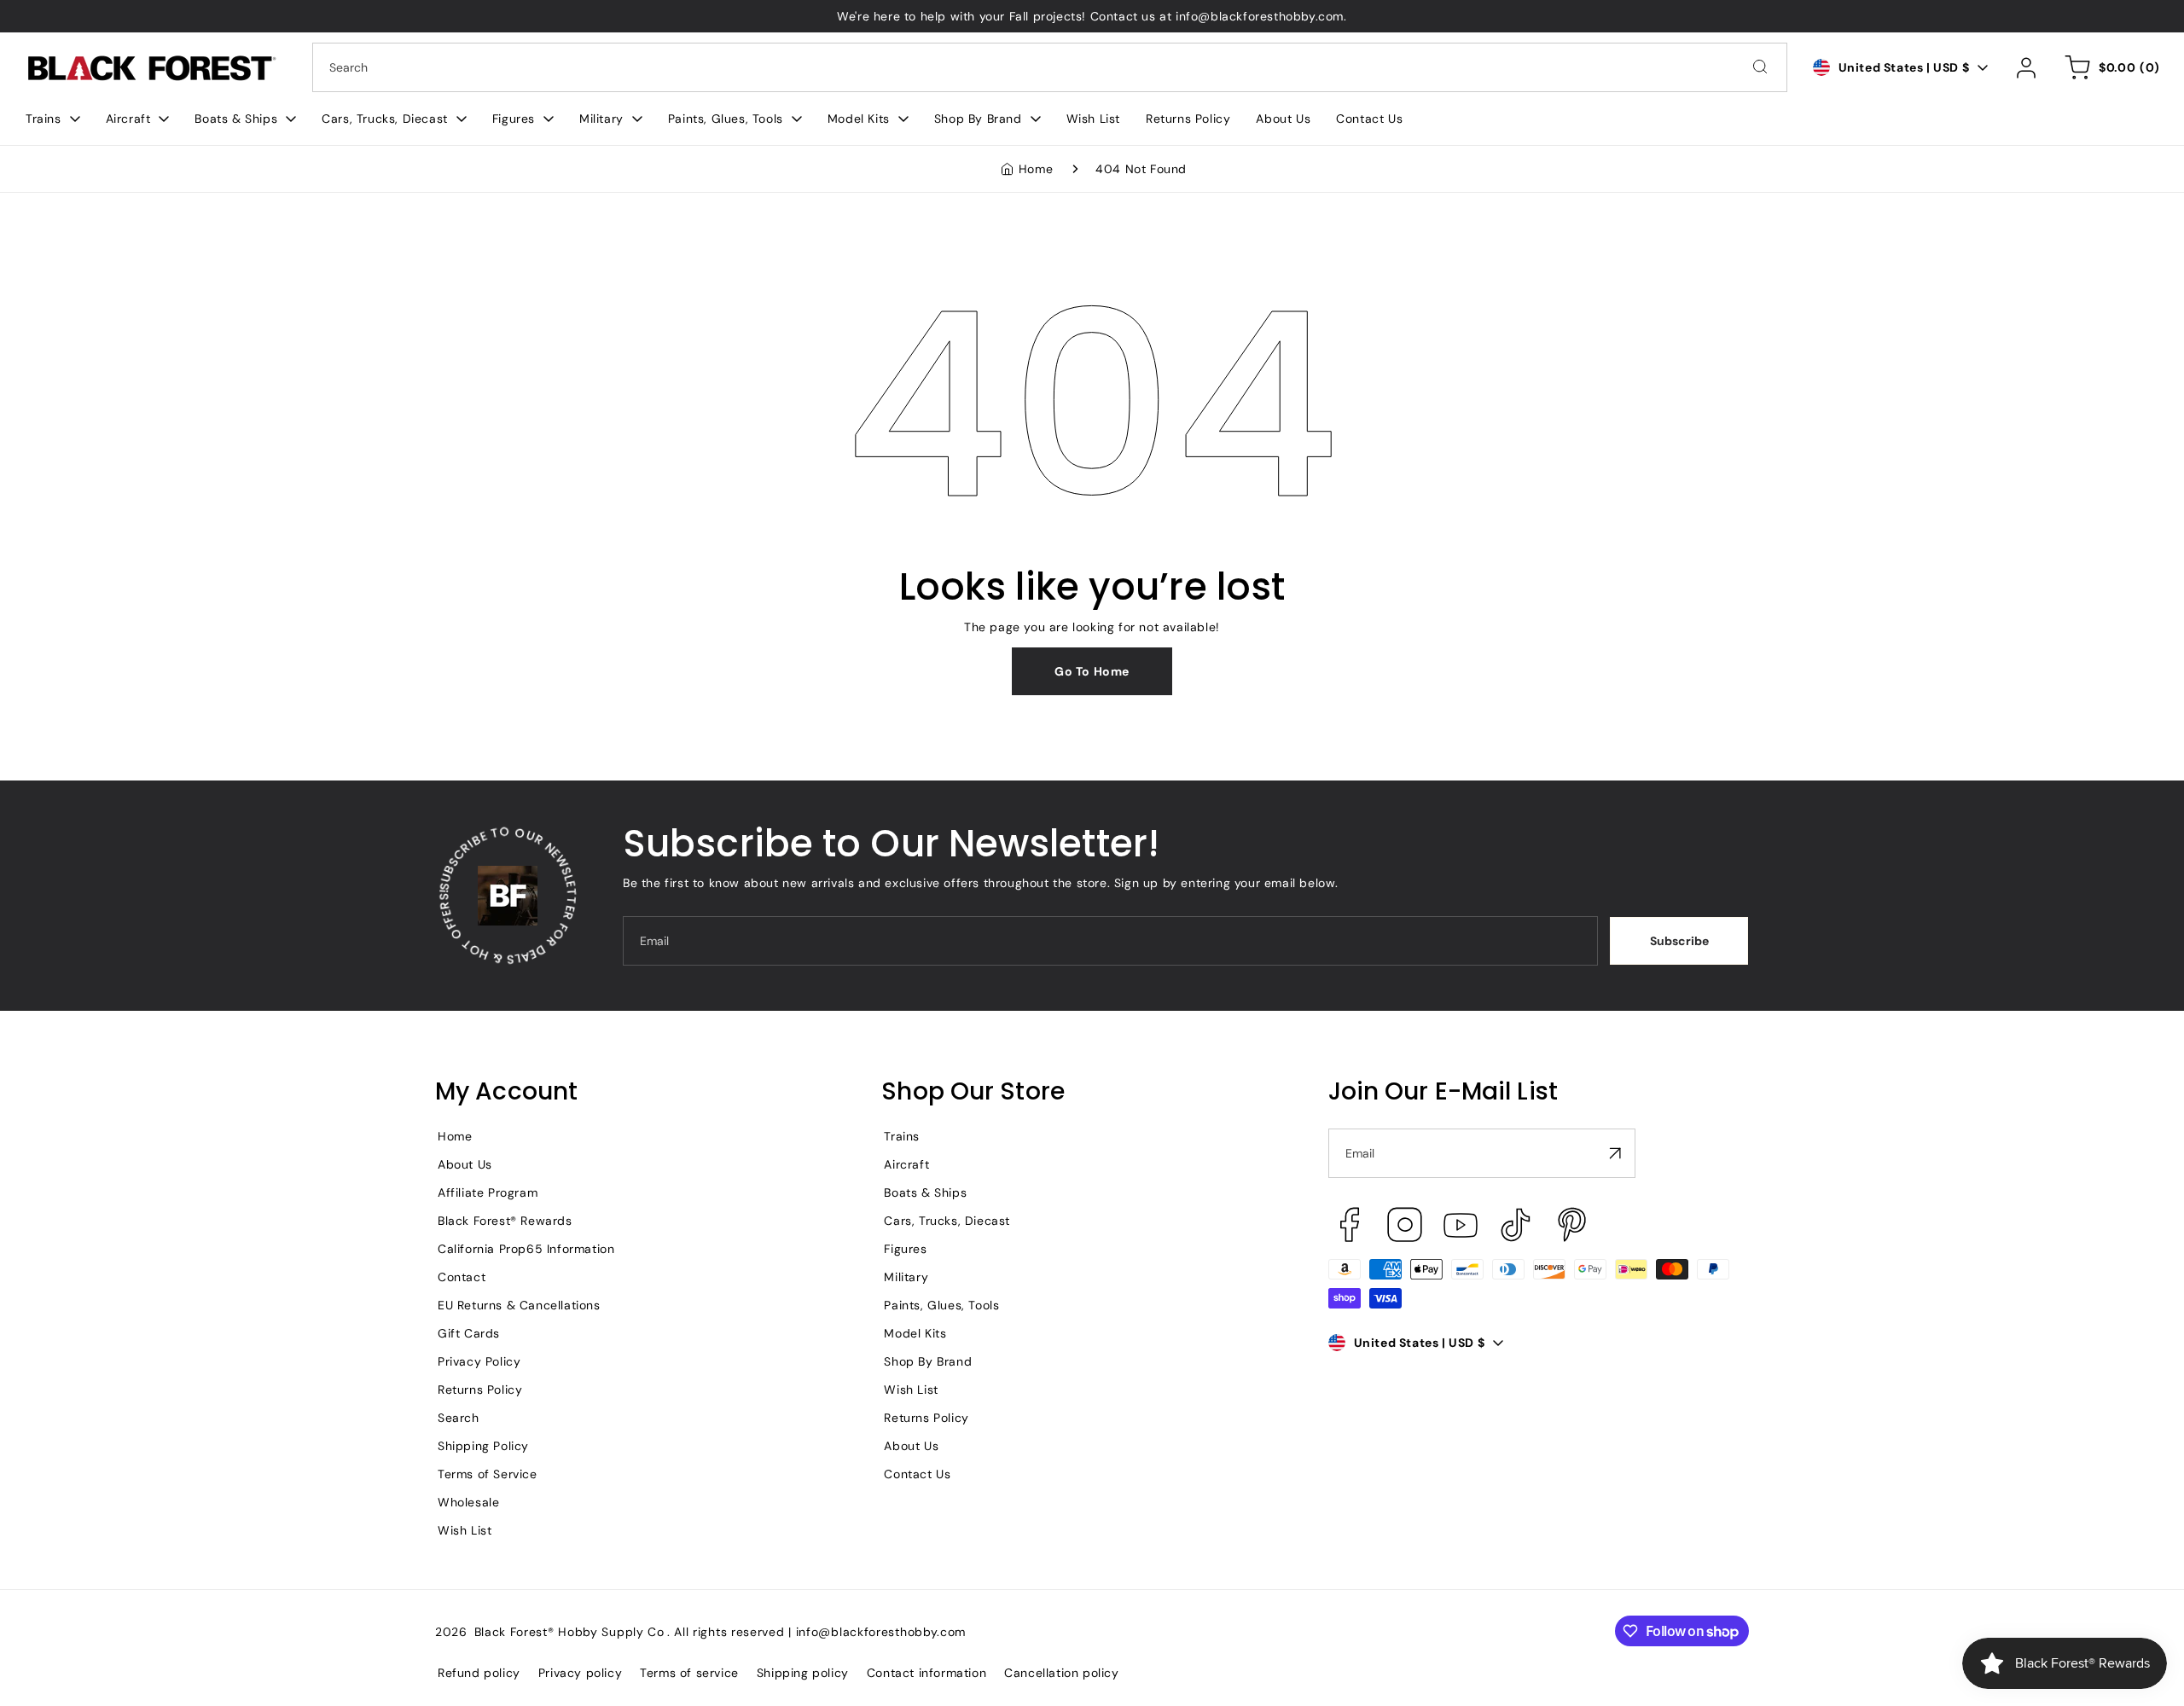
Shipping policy (803, 1673)
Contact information (926, 1673)
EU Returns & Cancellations (519, 1305)
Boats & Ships (925, 1192)
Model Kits (915, 1333)
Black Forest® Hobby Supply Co (569, 1632)
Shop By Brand (928, 1361)
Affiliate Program (488, 1192)
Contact (462, 1277)
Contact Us (917, 1474)
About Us (465, 1164)
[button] (53, 119)
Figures (905, 1249)
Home (1036, 169)
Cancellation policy (1061, 1673)
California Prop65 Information (526, 1249)
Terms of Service (488, 1474)
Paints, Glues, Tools (941, 1305)
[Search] (1760, 67)
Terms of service (689, 1673)
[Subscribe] (1616, 1153)
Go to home (1092, 671)
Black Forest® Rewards (505, 1221)
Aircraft (906, 1164)
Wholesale (468, 1502)
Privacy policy (580, 1673)
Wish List (465, 1530)
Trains (902, 1136)
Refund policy (479, 1673)
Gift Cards (469, 1333)
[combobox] (1050, 67)
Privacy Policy (479, 1361)
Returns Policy (480, 1390)
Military (906, 1277)
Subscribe (1679, 941)
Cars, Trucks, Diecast (947, 1221)
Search (459, 1418)
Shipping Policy (483, 1446)
